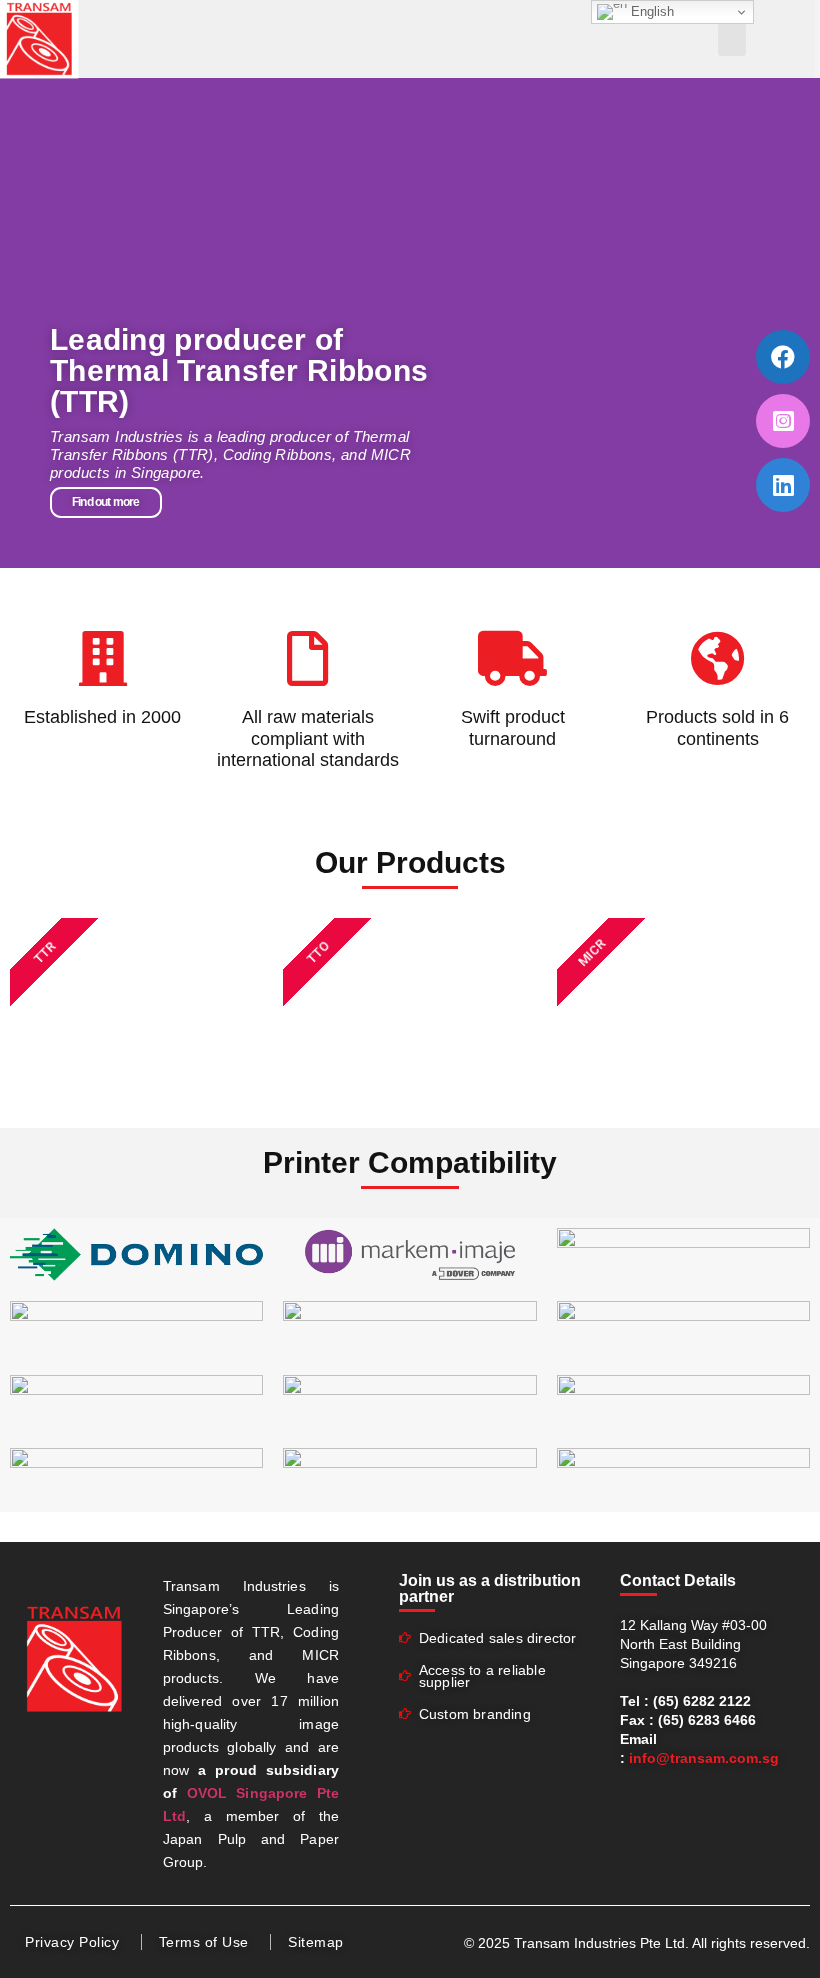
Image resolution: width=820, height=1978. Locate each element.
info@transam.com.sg (704, 1758)
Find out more (106, 502)
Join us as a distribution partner (490, 1588)
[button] (732, 39)
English (650, 11)
